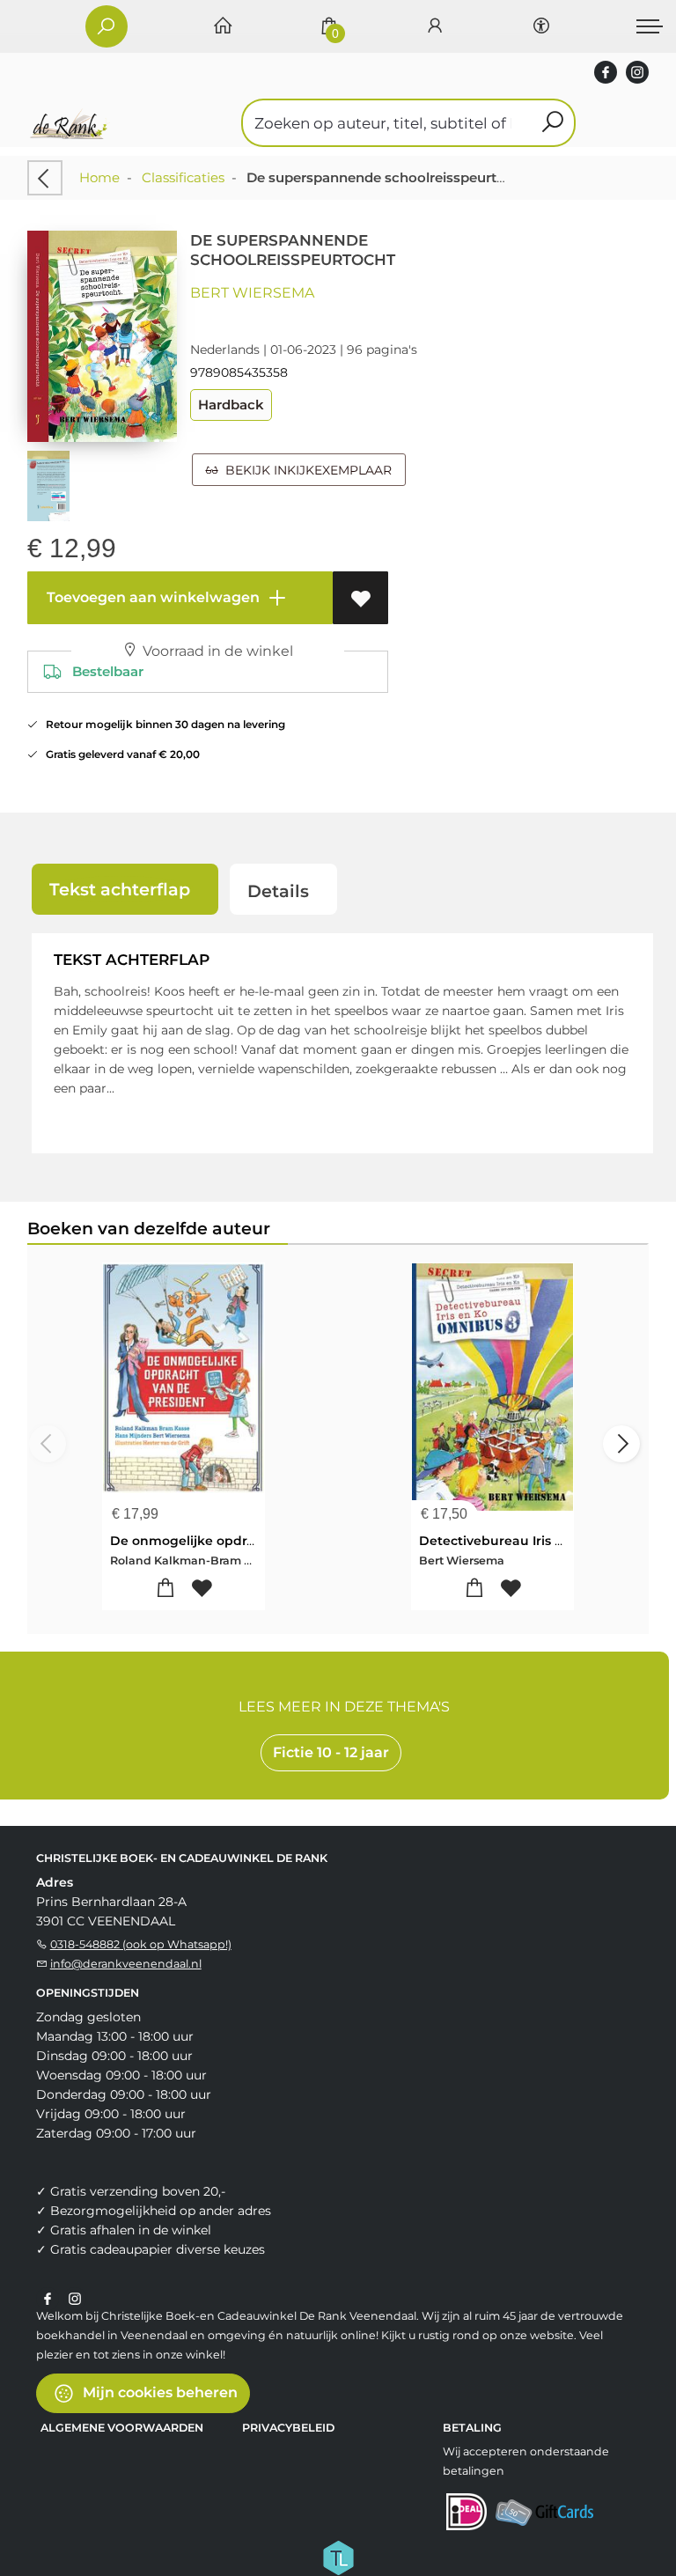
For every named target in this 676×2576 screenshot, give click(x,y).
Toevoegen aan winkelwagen (151, 597)
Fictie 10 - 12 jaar (331, 1752)
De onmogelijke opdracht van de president (250, 1541)
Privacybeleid (288, 2428)
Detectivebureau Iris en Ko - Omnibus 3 (546, 1541)
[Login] (435, 27)
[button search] (552, 123)
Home (99, 177)
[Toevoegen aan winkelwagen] (165, 1589)
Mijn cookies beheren (158, 2392)
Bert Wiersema (252, 293)
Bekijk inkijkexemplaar (305, 470)
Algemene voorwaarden (122, 2428)
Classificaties (183, 177)
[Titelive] (338, 2557)
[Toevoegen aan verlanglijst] (360, 598)
